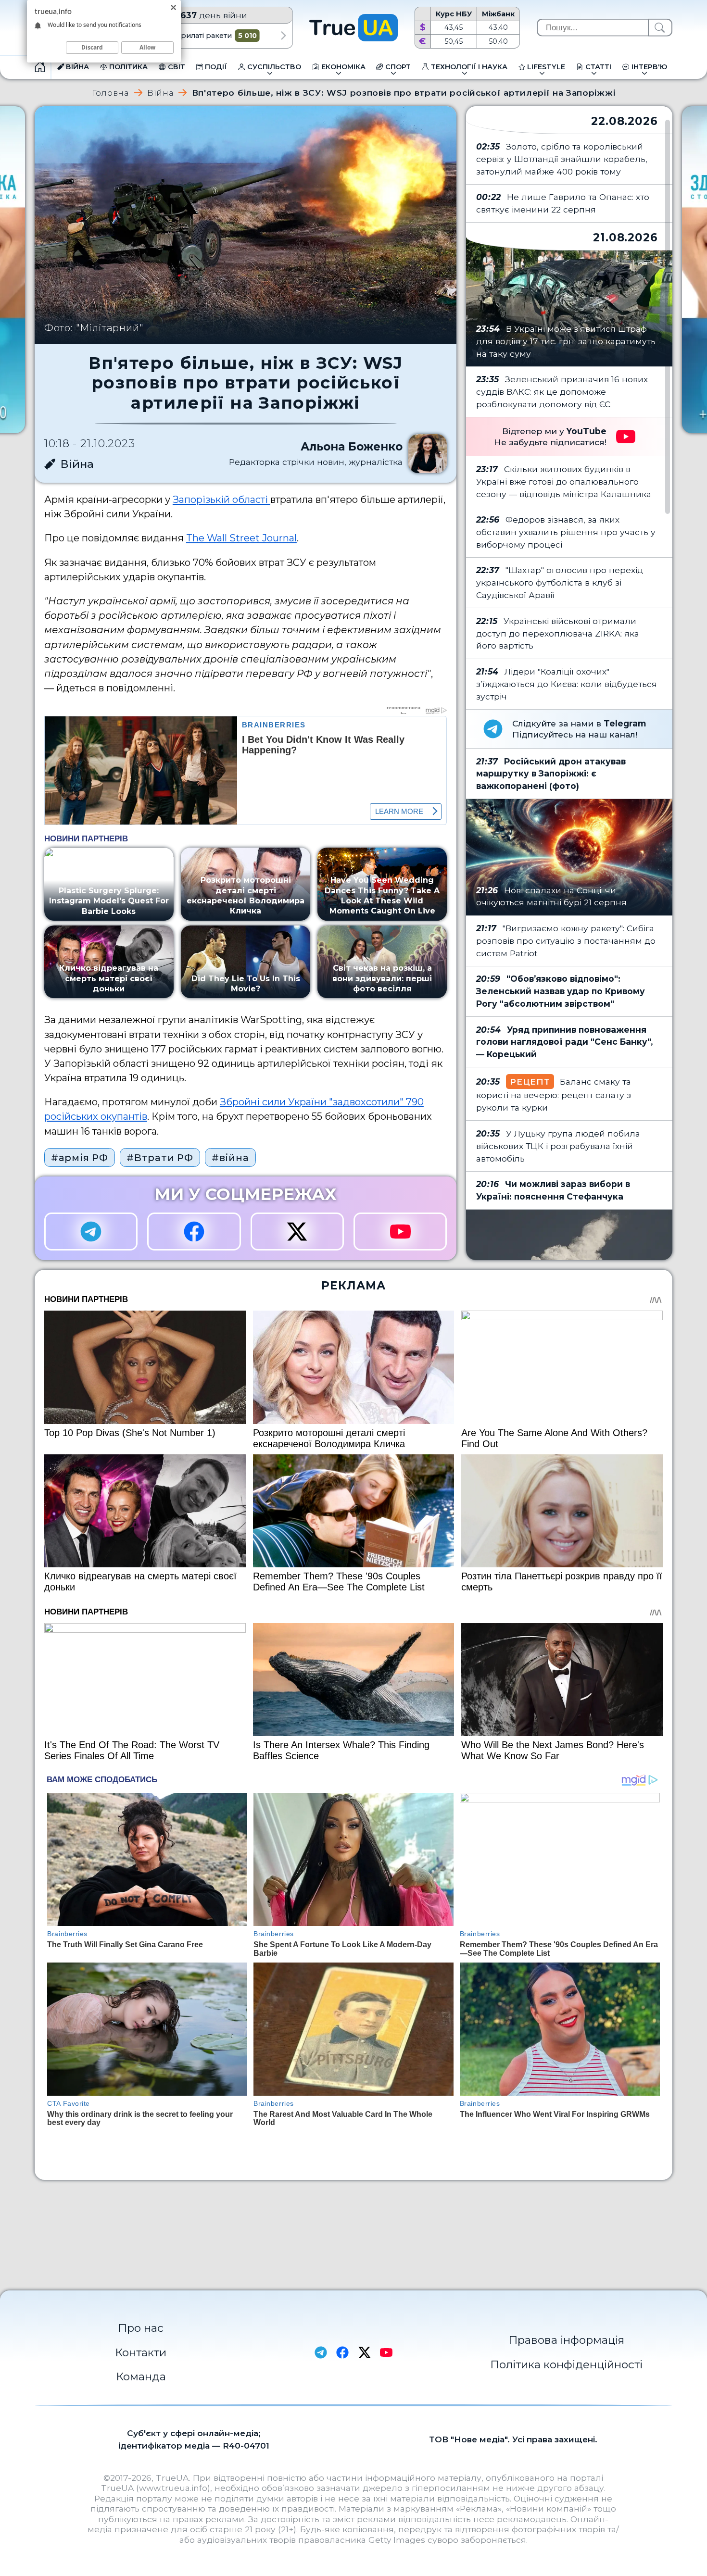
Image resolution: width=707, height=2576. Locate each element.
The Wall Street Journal (241, 538)
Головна (111, 93)
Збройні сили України (273, 1102)
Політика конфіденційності (566, 2364)
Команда (141, 2376)
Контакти (141, 2352)
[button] (284, 36)
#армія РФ (80, 1158)
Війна (160, 93)
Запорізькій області (221, 500)
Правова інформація (566, 2340)
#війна (230, 1158)
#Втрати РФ (160, 1158)
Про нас (141, 2328)
